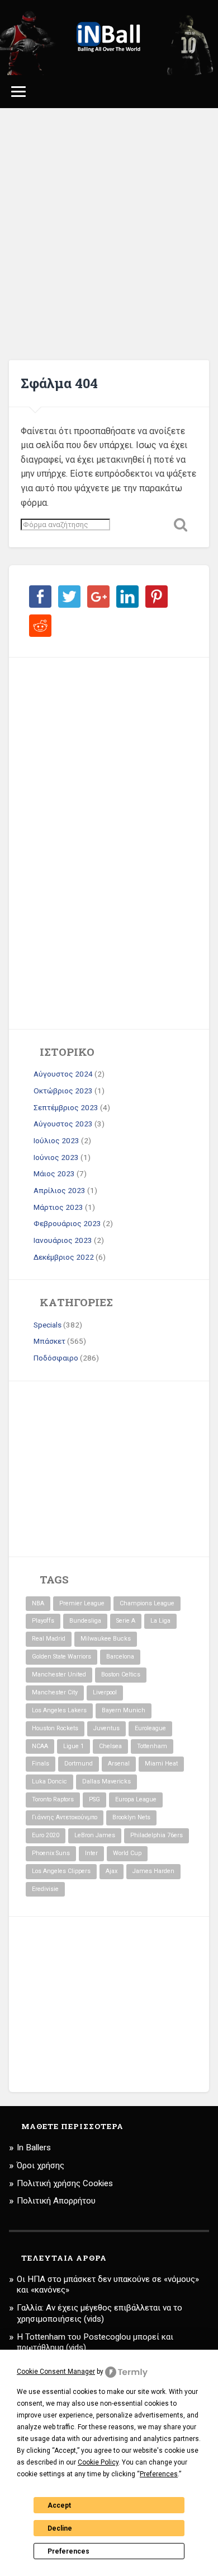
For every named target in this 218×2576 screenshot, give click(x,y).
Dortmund (79, 1764)
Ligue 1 (74, 1746)
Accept (59, 2505)
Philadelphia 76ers (157, 1835)
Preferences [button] (159, 2474)
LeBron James (95, 1835)
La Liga (160, 1621)
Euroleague (150, 1728)
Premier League (82, 1603)
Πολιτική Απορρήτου (56, 2201)
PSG (94, 1799)
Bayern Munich (124, 1710)
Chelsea (110, 1746)
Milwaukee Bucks (106, 1639)
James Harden (153, 1871)
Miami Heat (161, 1764)
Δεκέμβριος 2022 (64, 1257)
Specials (48, 1325)
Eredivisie (45, 1889)
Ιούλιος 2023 (56, 1140)
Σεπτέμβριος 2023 (66, 1107)
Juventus (106, 1728)
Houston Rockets (55, 1728)
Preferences (68, 2551)
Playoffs (43, 1621)
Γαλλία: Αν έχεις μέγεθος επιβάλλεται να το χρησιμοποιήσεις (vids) (99, 2313)
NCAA (40, 1746)
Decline (60, 2528)
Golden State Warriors (61, 1657)
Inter (91, 1853)
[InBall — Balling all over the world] (109, 38)
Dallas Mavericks (106, 1781)
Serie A (126, 1621)
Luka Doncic (49, 1781)
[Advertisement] (109, 234)
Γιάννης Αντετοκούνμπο (65, 1817)
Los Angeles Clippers (61, 1871)
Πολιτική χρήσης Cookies (65, 2183)
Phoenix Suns (51, 1853)
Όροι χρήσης (41, 2165)
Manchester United (59, 1674)
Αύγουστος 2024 (63, 1074)
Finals (41, 1764)
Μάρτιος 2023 (58, 1207)
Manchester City (55, 1692)
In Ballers (34, 2148)
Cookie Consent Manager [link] (56, 2372)
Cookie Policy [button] (98, 2462)
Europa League (136, 1799)
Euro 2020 (46, 1835)
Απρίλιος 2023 (60, 1190)
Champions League (147, 1603)
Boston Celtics (121, 1674)
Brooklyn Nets (131, 1817)
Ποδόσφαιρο (56, 1358)
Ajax (112, 1871)
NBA (38, 1603)
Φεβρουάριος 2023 (67, 1223)
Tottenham (152, 1746)
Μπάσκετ (49, 1341)
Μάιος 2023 (54, 1173)
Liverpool (105, 1692)
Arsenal (119, 1764)
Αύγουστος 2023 (63, 1124)
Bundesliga (85, 1621)
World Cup (127, 1853)
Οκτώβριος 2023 (63, 1091)
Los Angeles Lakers (59, 1710)
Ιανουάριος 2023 (63, 1240)
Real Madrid (49, 1639)
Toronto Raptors (53, 1799)
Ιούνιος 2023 (56, 1157)
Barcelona (120, 1657)
